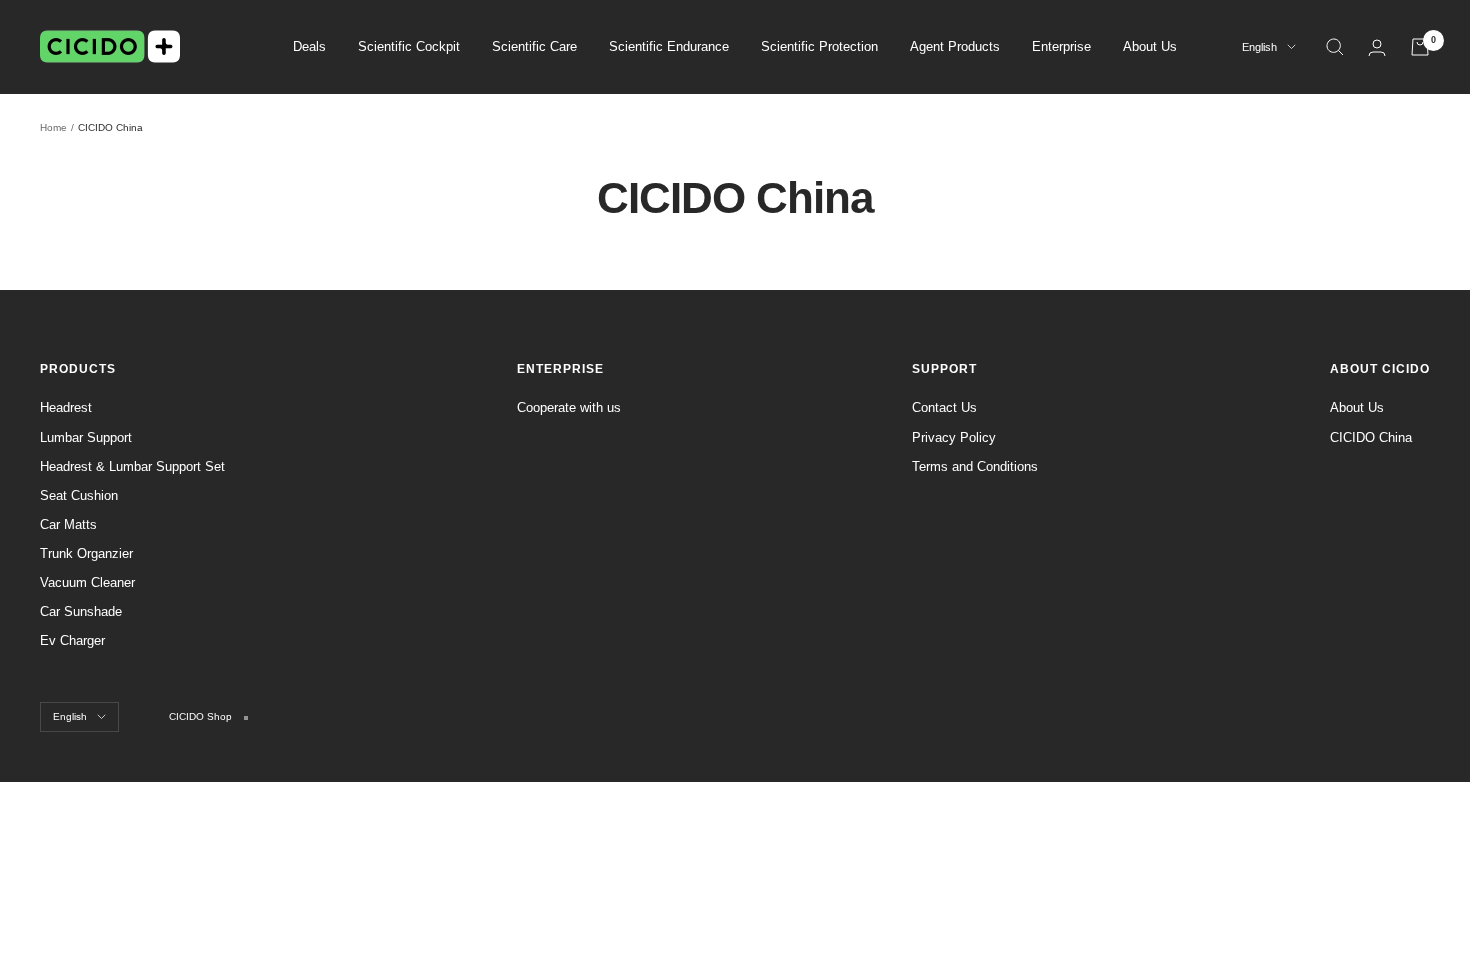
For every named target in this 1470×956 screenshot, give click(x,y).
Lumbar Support (86, 437)
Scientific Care (534, 46)
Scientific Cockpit (409, 46)
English (1259, 47)
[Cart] (1420, 47)
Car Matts (68, 524)
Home (53, 127)
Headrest (66, 407)
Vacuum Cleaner (87, 582)
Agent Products (955, 46)
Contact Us (944, 407)
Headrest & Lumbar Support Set (132, 466)
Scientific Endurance (669, 46)
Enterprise (1061, 46)
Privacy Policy (954, 437)
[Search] (1335, 47)
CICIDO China (1371, 437)
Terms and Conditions (975, 466)
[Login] (1377, 47)
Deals (309, 46)
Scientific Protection (819, 46)
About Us (1150, 46)
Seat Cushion (79, 495)
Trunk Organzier (86, 553)
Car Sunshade (81, 611)
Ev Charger (72, 640)
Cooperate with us (569, 407)
